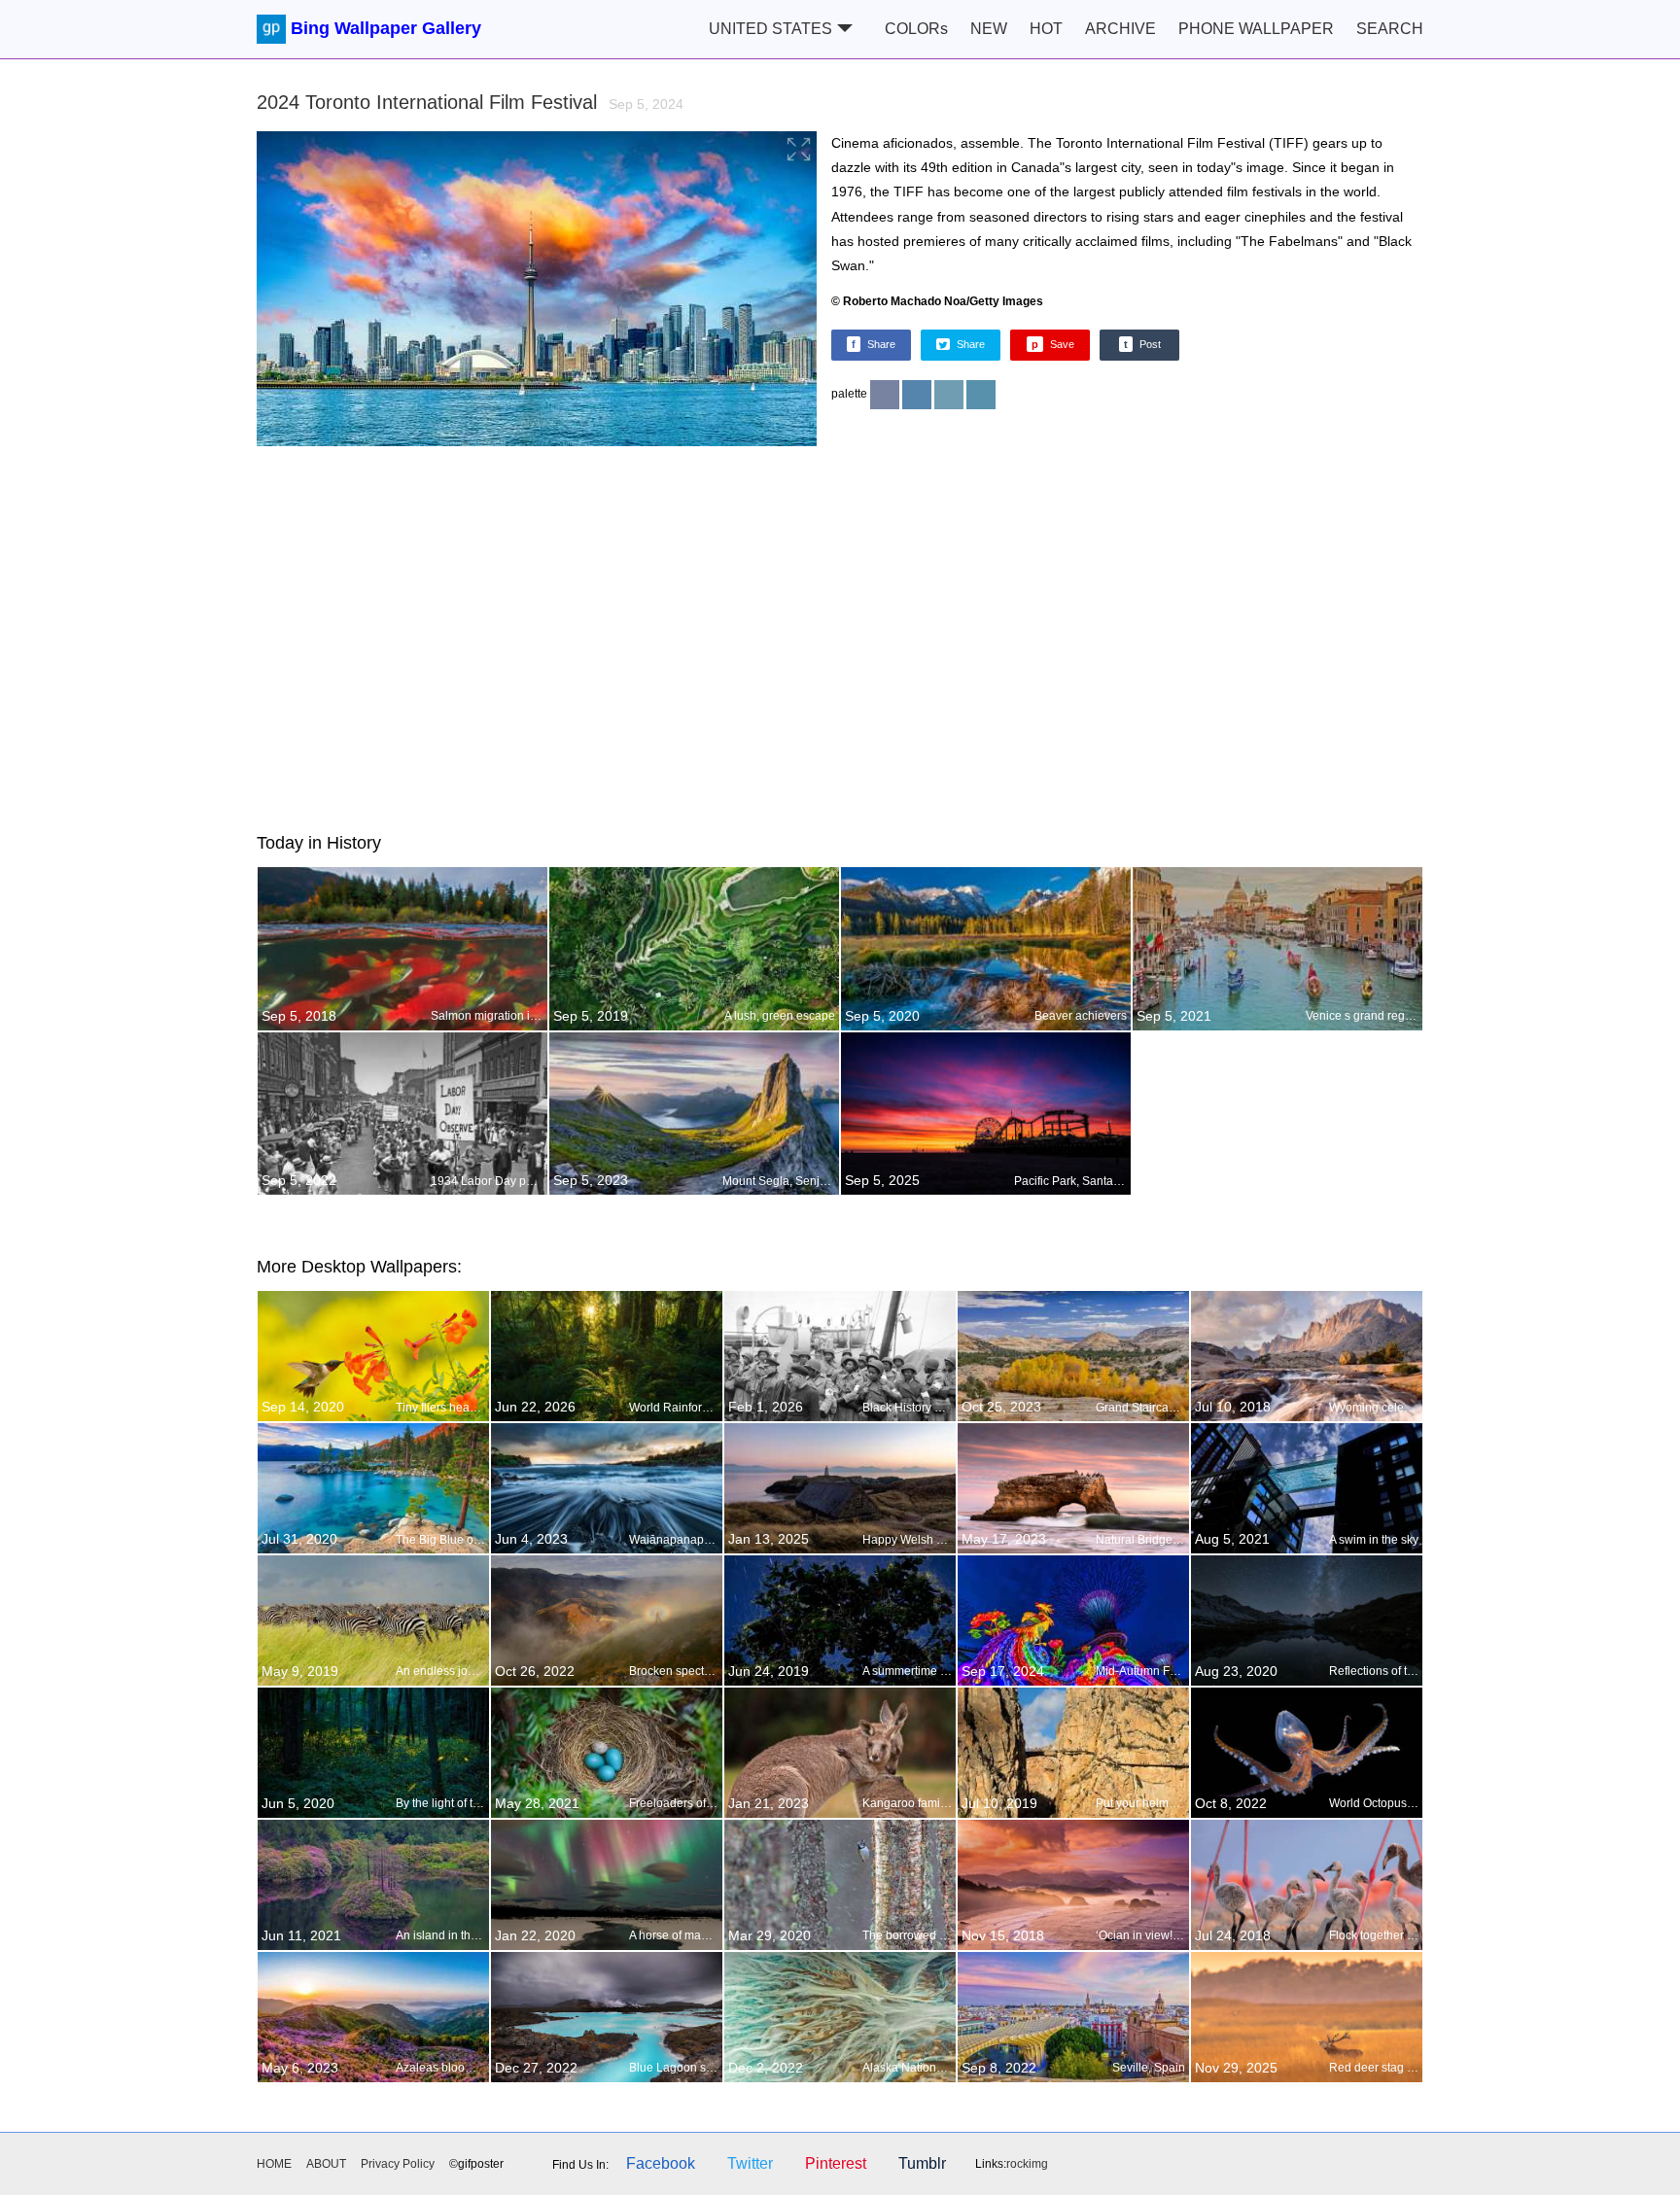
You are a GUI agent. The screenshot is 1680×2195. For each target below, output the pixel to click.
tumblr (922, 2163)
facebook (661, 2163)
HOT (1046, 29)
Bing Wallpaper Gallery (386, 28)
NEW (989, 29)
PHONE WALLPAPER (1256, 29)
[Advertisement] (840, 636)
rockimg (1027, 2164)
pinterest (836, 2163)
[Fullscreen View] (537, 291)
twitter (750, 2163)
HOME (274, 2164)
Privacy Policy (398, 2164)
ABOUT (326, 2164)
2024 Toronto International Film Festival (470, 102)
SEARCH (1390, 29)
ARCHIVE (1120, 29)
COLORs (916, 29)
